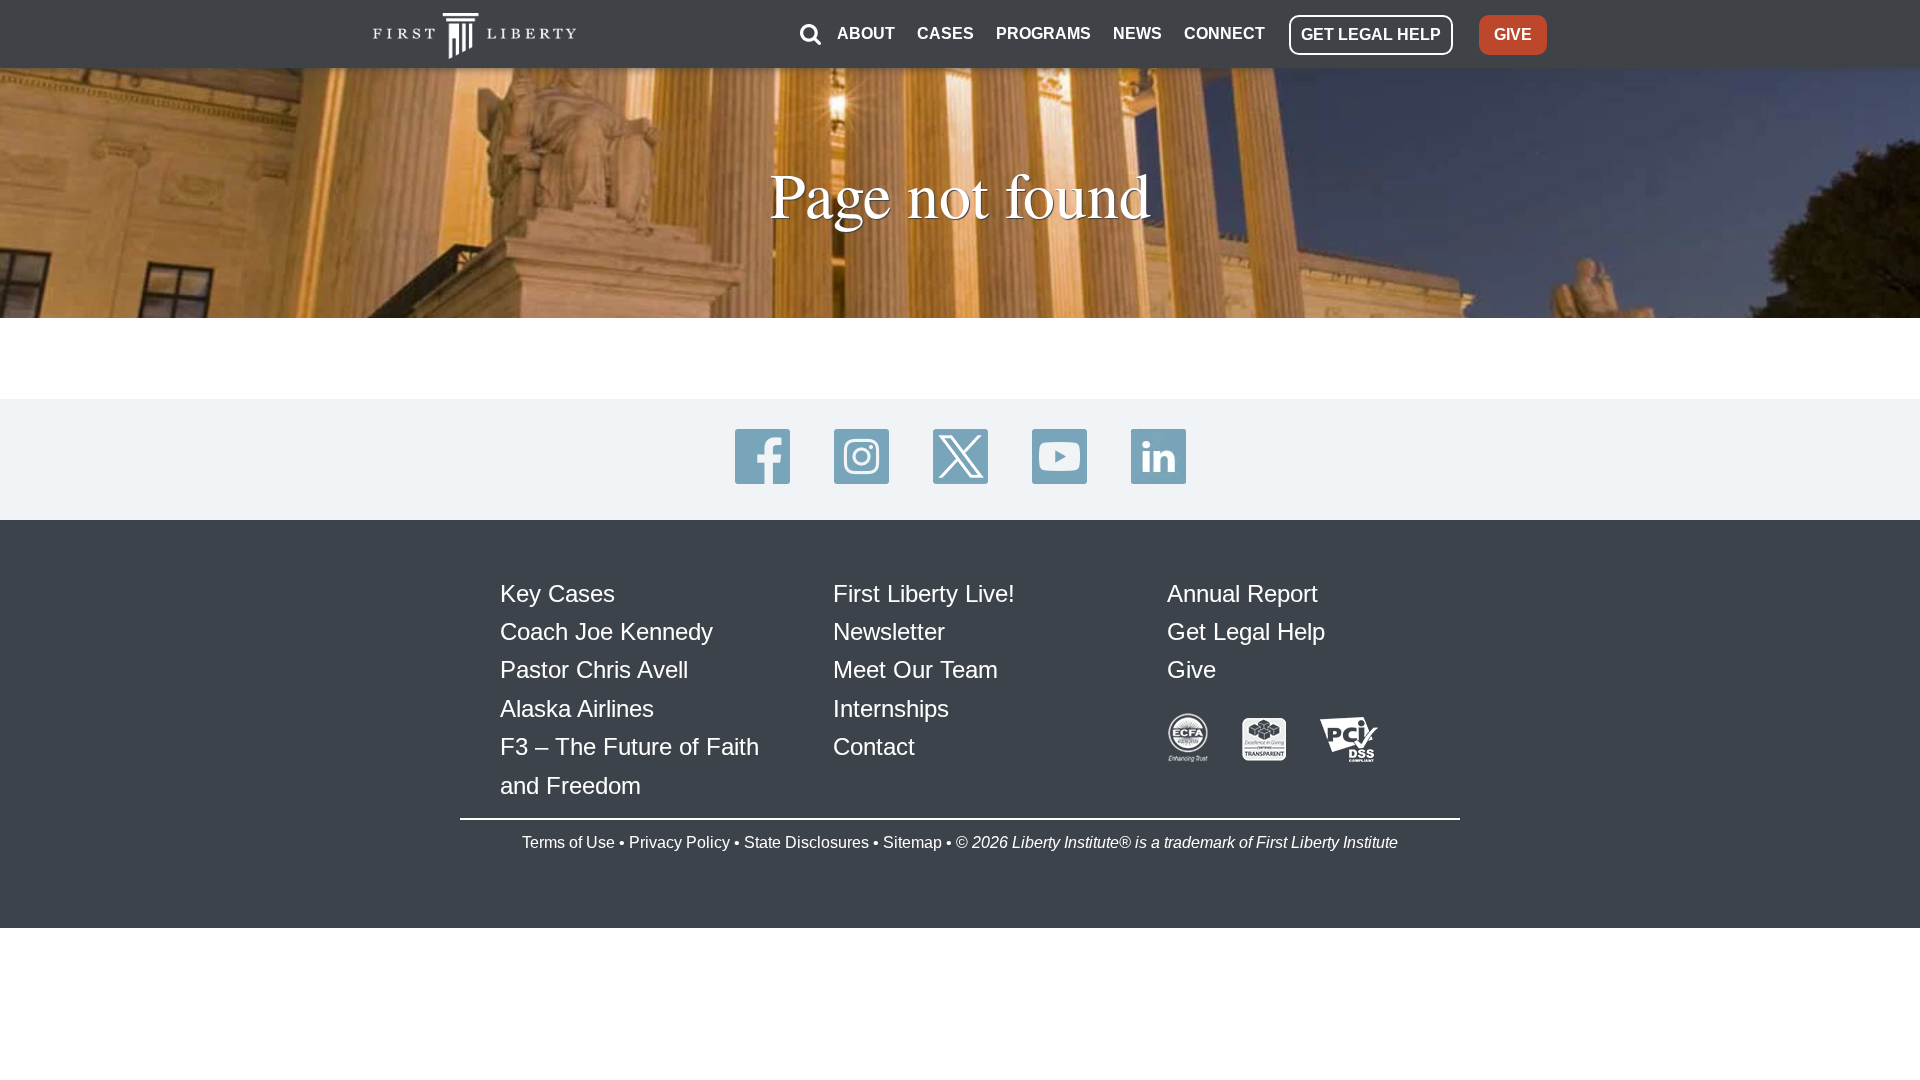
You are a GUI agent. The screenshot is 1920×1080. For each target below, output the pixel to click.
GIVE (1513, 34)
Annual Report (1242, 593)
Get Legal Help (1246, 631)
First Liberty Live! (924, 593)
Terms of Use (568, 842)
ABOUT (866, 33)
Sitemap (912, 842)
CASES (945, 33)
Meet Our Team (915, 669)
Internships (891, 708)
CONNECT (1224, 33)
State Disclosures (806, 842)
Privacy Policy (679, 842)
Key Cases (557, 593)
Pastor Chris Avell (594, 669)
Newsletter (889, 631)
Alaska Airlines (577, 708)
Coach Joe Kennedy (606, 631)
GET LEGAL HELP (1371, 34)
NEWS (1137, 33)
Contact (874, 746)
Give (1191, 669)
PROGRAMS (1043, 33)
